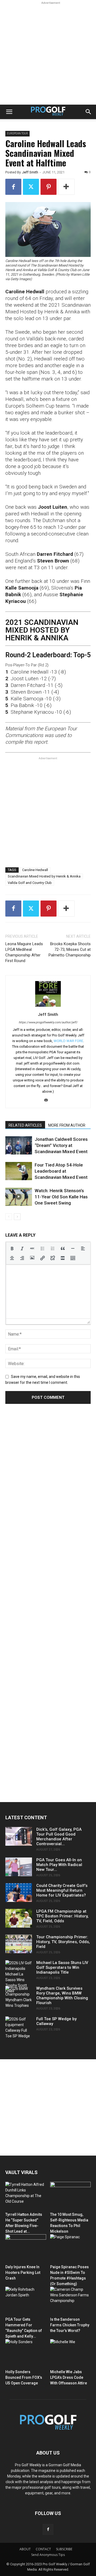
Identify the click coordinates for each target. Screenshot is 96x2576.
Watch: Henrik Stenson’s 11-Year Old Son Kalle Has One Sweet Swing (61, 1197)
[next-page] (17, 1217)
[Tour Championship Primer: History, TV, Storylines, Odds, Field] (19, 1944)
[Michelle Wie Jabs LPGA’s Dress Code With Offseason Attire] (71, 2353)
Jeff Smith (30, 172)
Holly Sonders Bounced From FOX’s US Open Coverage (24, 2377)
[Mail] (48, 1100)
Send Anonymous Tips (48, 2555)
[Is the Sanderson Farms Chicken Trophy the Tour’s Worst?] (71, 2301)
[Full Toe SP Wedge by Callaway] (19, 2028)
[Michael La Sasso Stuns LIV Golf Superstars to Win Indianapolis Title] (19, 1977)
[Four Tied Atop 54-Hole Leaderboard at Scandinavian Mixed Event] (19, 1171)
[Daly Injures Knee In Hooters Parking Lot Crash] (26, 2248)
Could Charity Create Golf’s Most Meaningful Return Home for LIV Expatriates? (62, 1890)
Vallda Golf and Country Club (30, 883)
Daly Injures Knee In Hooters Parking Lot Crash (23, 2273)
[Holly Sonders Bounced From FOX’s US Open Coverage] (26, 2353)
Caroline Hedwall (35, 870)
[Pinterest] (49, 187)
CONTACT (43, 2549)
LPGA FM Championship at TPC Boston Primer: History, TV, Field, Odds (62, 1916)
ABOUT (25, 2549)
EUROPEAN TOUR (17, 133)
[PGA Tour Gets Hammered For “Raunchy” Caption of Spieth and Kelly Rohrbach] (26, 2301)
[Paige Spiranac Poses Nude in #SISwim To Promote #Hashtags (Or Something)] (71, 2248)
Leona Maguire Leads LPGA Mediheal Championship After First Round (24, 952)
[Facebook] (13, 187)
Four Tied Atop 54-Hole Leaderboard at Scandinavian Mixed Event (61, 1171)
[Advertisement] (48, 54)
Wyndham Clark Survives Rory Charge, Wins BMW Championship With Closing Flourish (62, 1996)
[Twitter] (31, 187)
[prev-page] (9, 1217)
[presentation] (12, 1248)
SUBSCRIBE (64, 2549)
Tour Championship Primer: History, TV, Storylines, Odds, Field (63, 1942)
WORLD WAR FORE (68, 1041)
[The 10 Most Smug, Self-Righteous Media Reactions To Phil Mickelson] (71, 2196)
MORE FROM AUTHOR (67, 1125)
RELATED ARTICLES (25, 1125)
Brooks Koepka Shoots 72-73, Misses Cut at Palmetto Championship (70, 949)
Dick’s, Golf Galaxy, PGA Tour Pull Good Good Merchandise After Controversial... (59, 1837)
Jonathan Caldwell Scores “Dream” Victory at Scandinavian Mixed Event (61, 1145)
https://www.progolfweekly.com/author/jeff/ (48, 1022)
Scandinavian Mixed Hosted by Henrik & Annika (44, 876)
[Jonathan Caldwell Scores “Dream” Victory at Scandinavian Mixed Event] (19, 1145)
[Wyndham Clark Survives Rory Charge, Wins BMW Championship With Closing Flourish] (19, 1997)
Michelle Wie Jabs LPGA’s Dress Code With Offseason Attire (69, 2377)
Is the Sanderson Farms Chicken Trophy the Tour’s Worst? (70, 2325)
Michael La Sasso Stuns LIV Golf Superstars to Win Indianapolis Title (62, 1967)
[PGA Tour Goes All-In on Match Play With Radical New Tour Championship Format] (19, 1867)
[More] (66, 187)
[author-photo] (48, 1007)
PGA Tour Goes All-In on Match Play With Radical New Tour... (59, 1865)
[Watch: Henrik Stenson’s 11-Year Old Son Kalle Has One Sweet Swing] (19, 1197)
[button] (9, 112)
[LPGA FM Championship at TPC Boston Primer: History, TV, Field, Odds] (19, 1918)
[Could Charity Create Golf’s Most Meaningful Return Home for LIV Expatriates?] (19, 1893)
